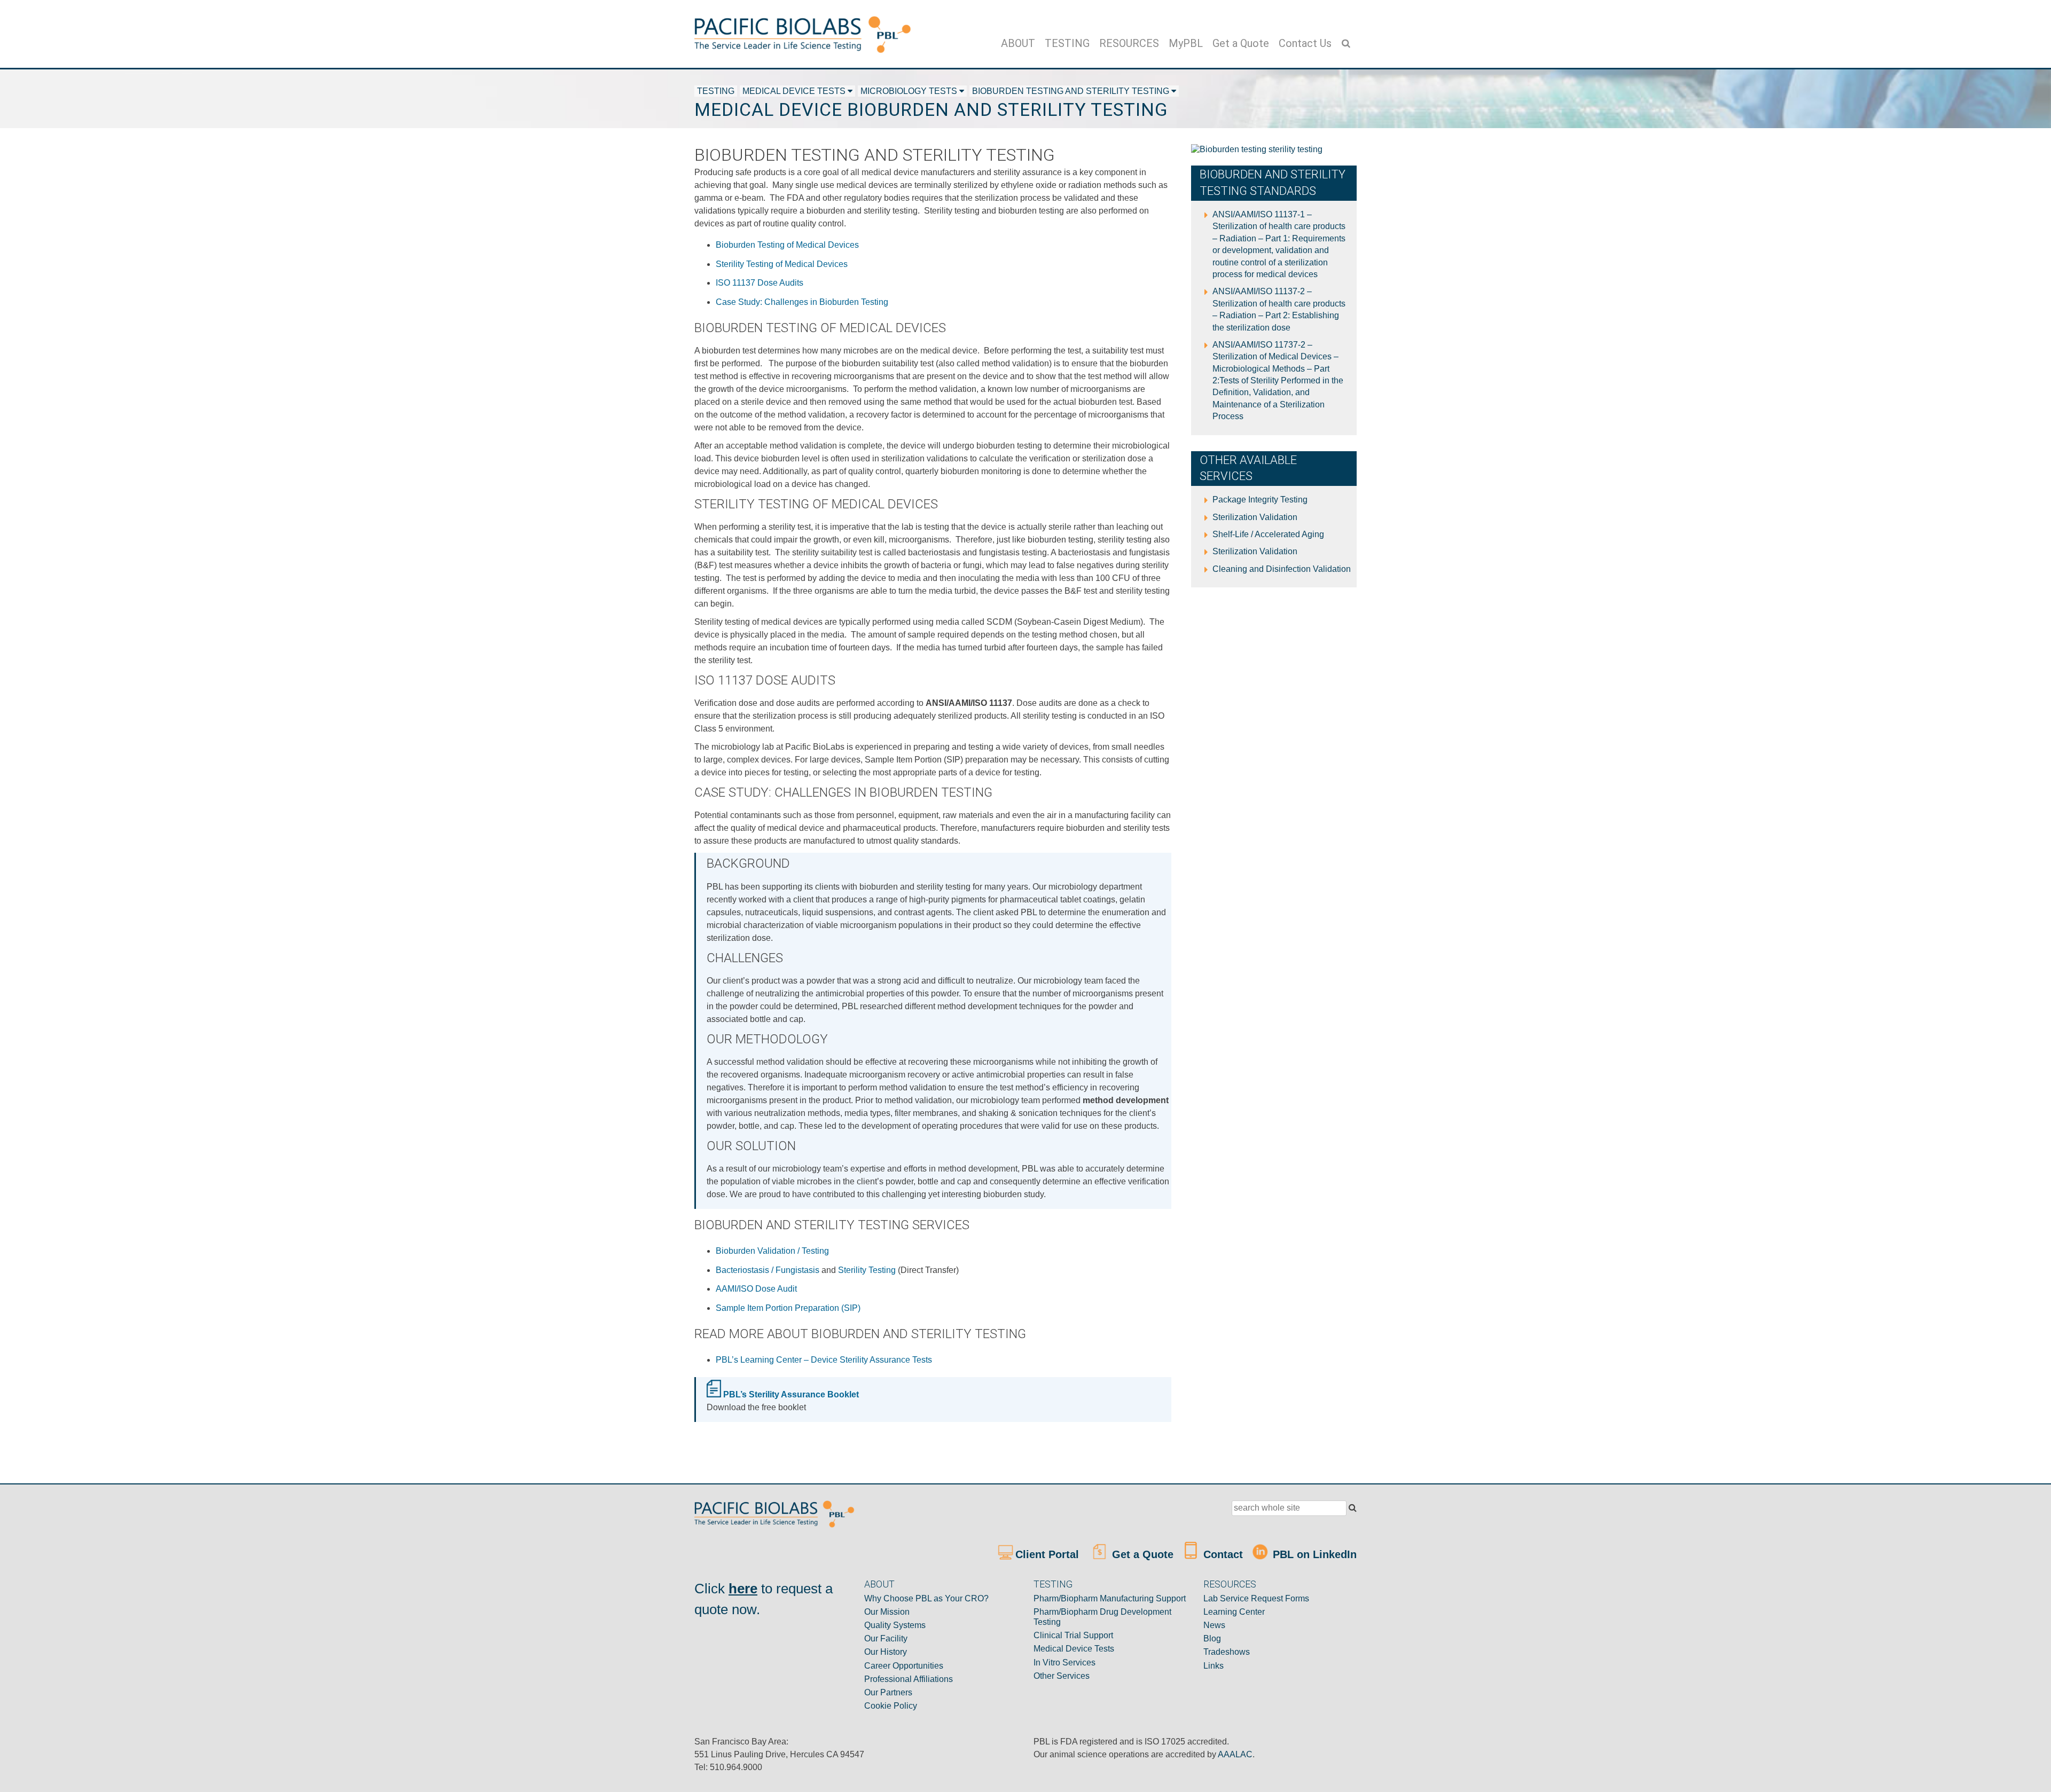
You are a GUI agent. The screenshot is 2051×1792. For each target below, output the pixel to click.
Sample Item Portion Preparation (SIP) (788, 1308)
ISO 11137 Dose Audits (760, 283)
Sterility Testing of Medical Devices (782, 264)
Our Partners (888, 1692)
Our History (886, 1652)
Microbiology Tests (909, 91)
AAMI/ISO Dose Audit (756, 1289)
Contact (1222, 1554)
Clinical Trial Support (1073, 1635)
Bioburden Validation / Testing (772, 1251)
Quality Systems (895, 1625)
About (1018, 43)
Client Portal (1049, 1554)
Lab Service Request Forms (1256, 1598)
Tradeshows (1227, 1652)
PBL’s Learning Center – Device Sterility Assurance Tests (824, 1360)
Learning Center (1234, 1612)
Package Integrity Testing (1260, 500)
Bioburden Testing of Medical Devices (787, 245)
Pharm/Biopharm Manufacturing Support (1110, 1598)
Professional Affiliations (909, 1679)
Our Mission (887, 1612)
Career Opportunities (904, 1666)
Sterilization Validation (1255, 517)
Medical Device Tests (794, 91)
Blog (1212, 1638)
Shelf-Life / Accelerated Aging (1268, 534)
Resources (1129, 43)
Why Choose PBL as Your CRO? (926, 1598)
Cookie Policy (891, 1706)
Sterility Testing (867, 1270)
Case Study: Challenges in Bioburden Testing (802, 302)
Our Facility (886, 1638)
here (743, 1589)
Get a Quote (1241, 43)
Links (1214, 1666)
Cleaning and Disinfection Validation (1282, 569)
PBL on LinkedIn (1313, 1554)
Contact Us (1305, 43)
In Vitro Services (1064, 1663)
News (1214, 1625)
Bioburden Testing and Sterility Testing (1071, 91)
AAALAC (1235, 1754)
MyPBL (1186, 43)
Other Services (1062, 1676)
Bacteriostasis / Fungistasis (768, 1270)
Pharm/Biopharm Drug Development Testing (1102, 1617)
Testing (1067, 43)
